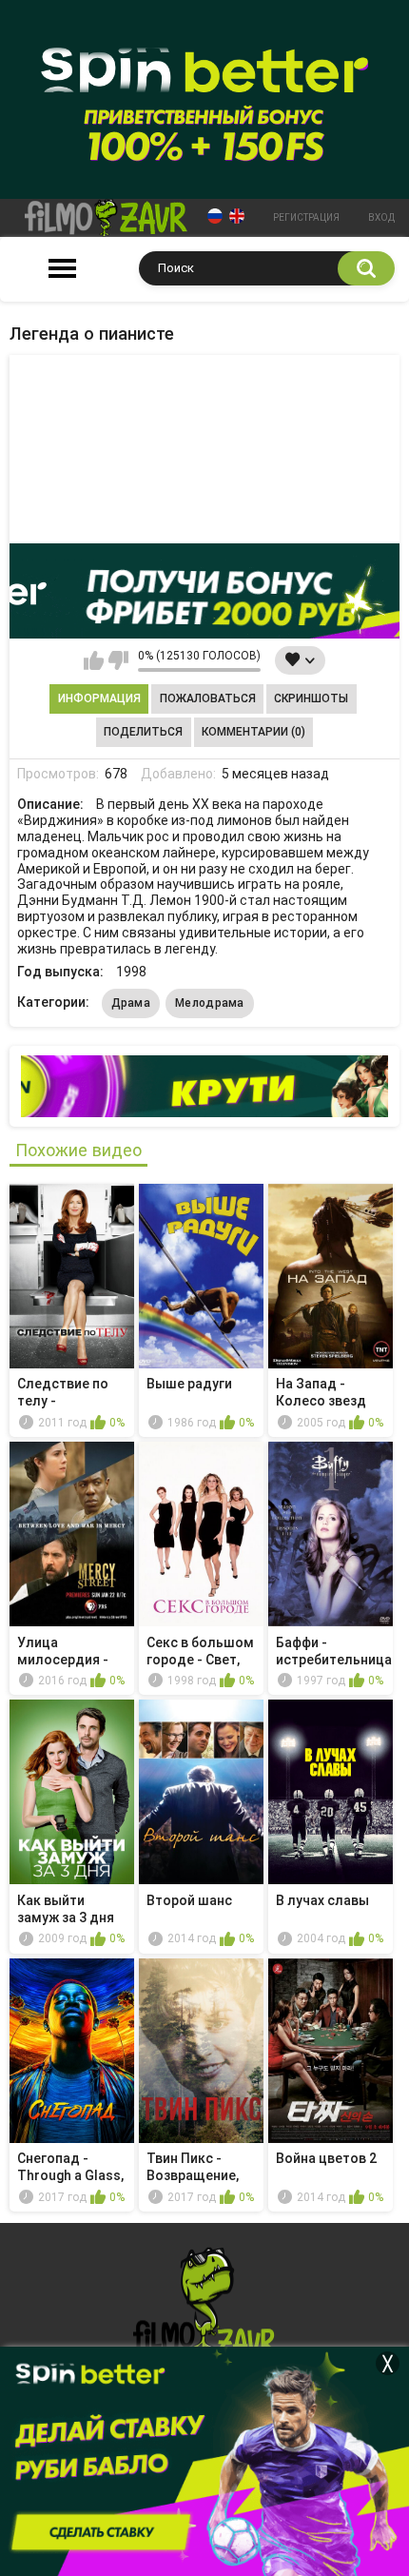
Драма (131, 1003)
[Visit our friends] (204, 1086)
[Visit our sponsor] (204, 591)
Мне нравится (94, 660)
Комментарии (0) (253, 732)
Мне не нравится (118, 660)
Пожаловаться (208, 698)
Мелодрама (210, 1003)
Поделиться (143, 732)
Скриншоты (311, 698)
